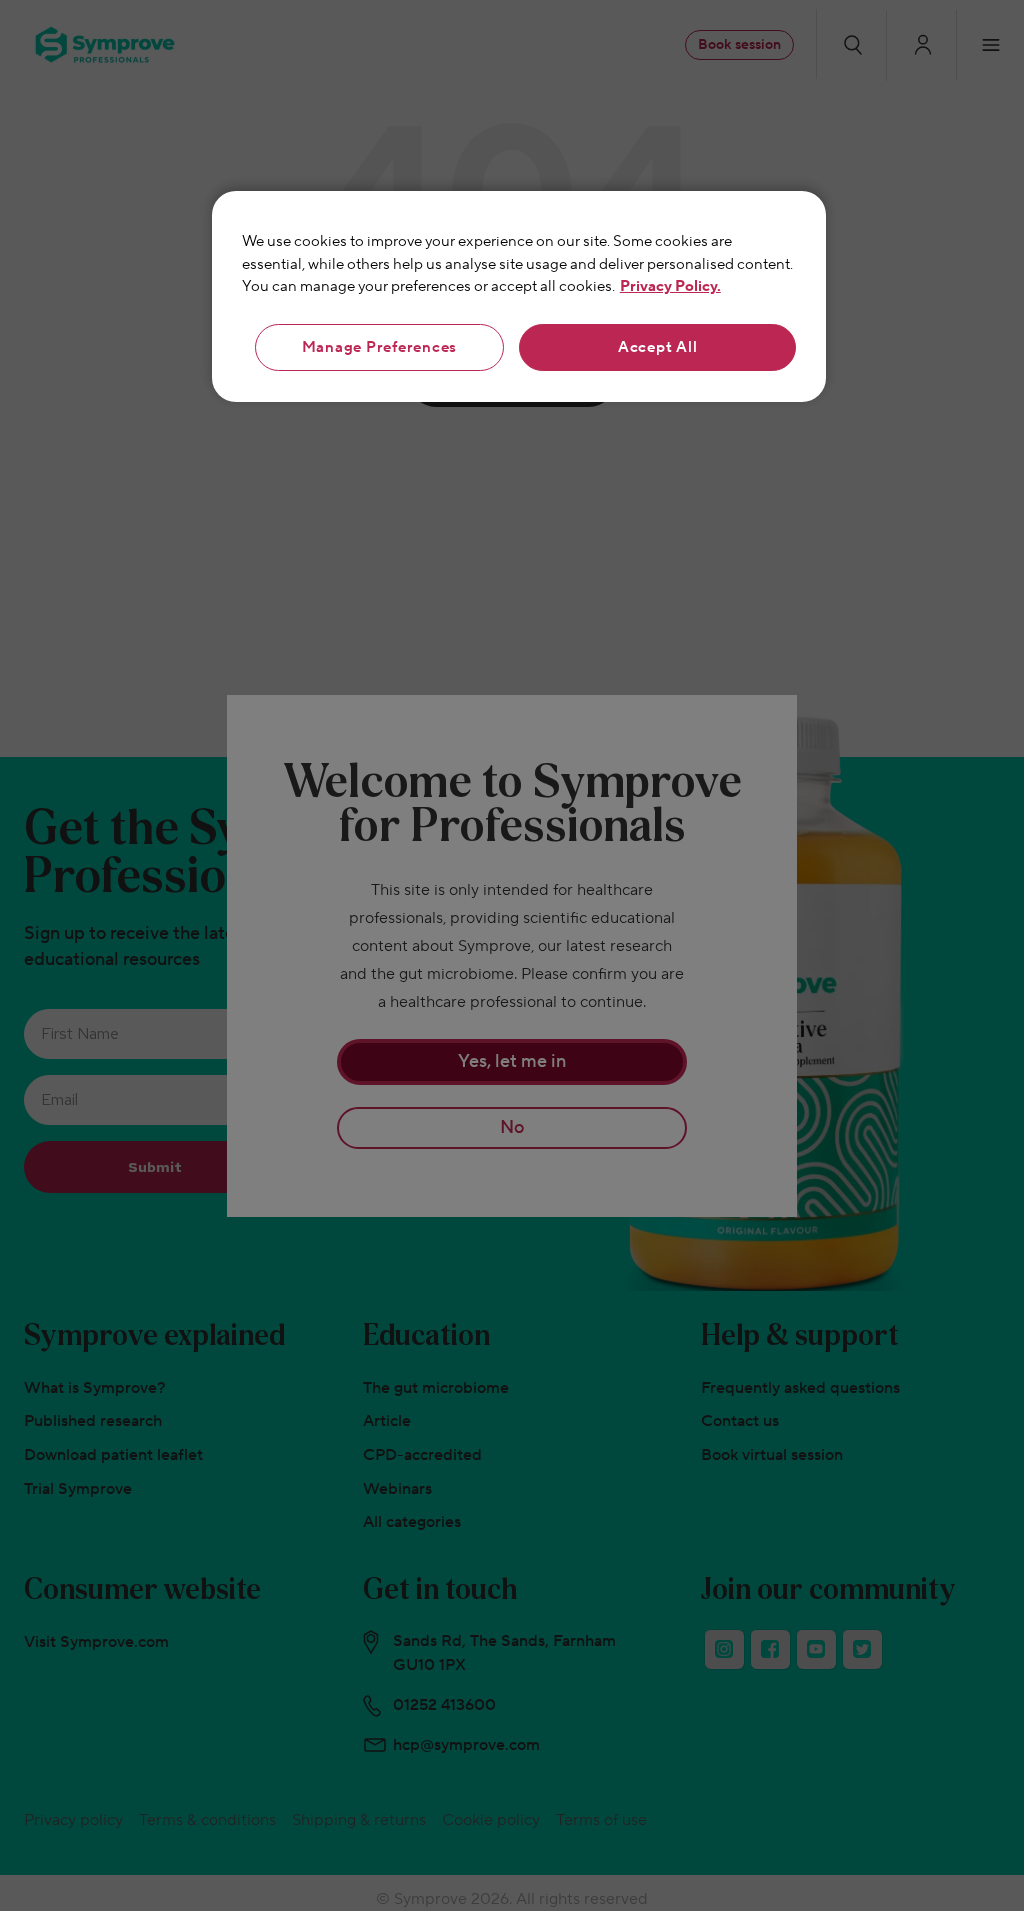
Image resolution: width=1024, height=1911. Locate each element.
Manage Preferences (380, 347)
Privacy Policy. (670, 286)
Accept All (658, 347)
